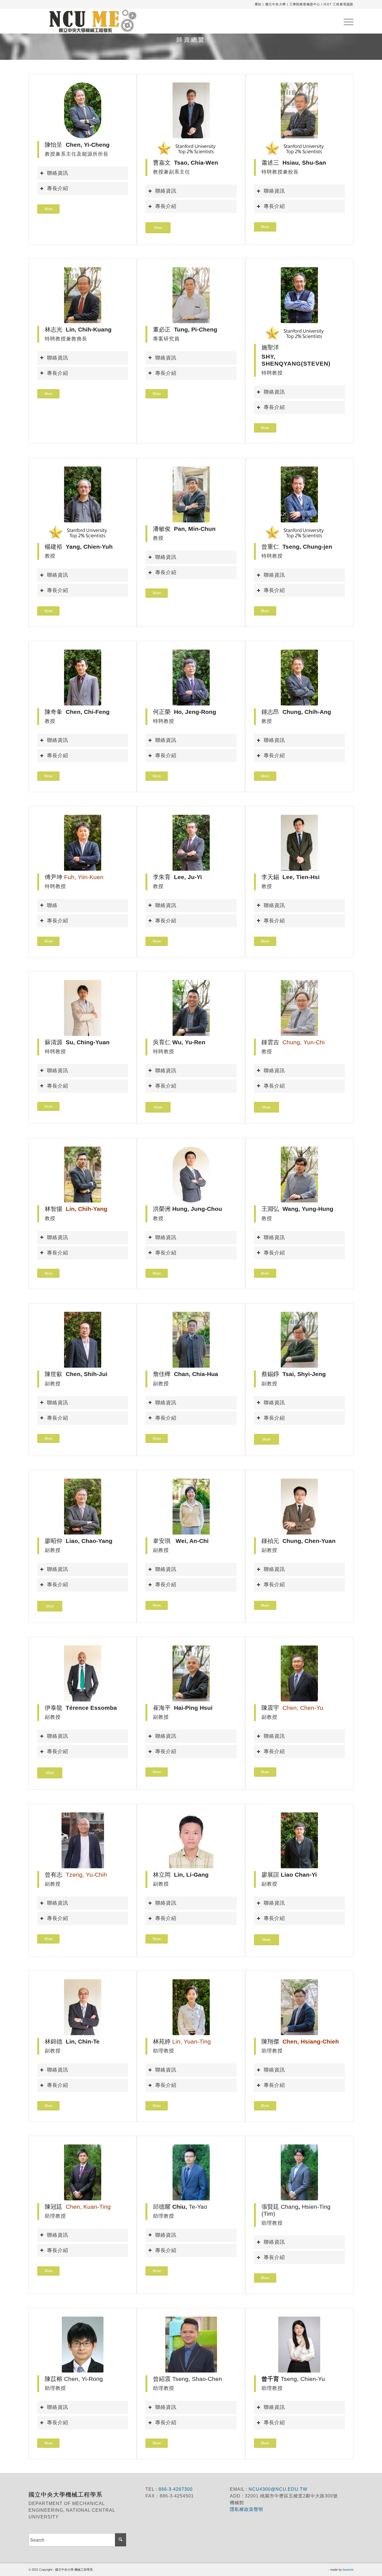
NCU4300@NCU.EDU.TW (278, 2489)
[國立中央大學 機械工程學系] (90, 21)
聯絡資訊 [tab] (58, 173)
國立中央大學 (276, 4)
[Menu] (347, 21)
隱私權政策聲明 (247, 2509)
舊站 (258, 4)
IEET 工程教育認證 (338, 4)
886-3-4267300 (175, 2489)
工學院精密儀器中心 (305, 4)
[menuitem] (347, 21)
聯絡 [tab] (52, 905)
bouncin (348, 2570)
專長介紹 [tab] (58, 188)
